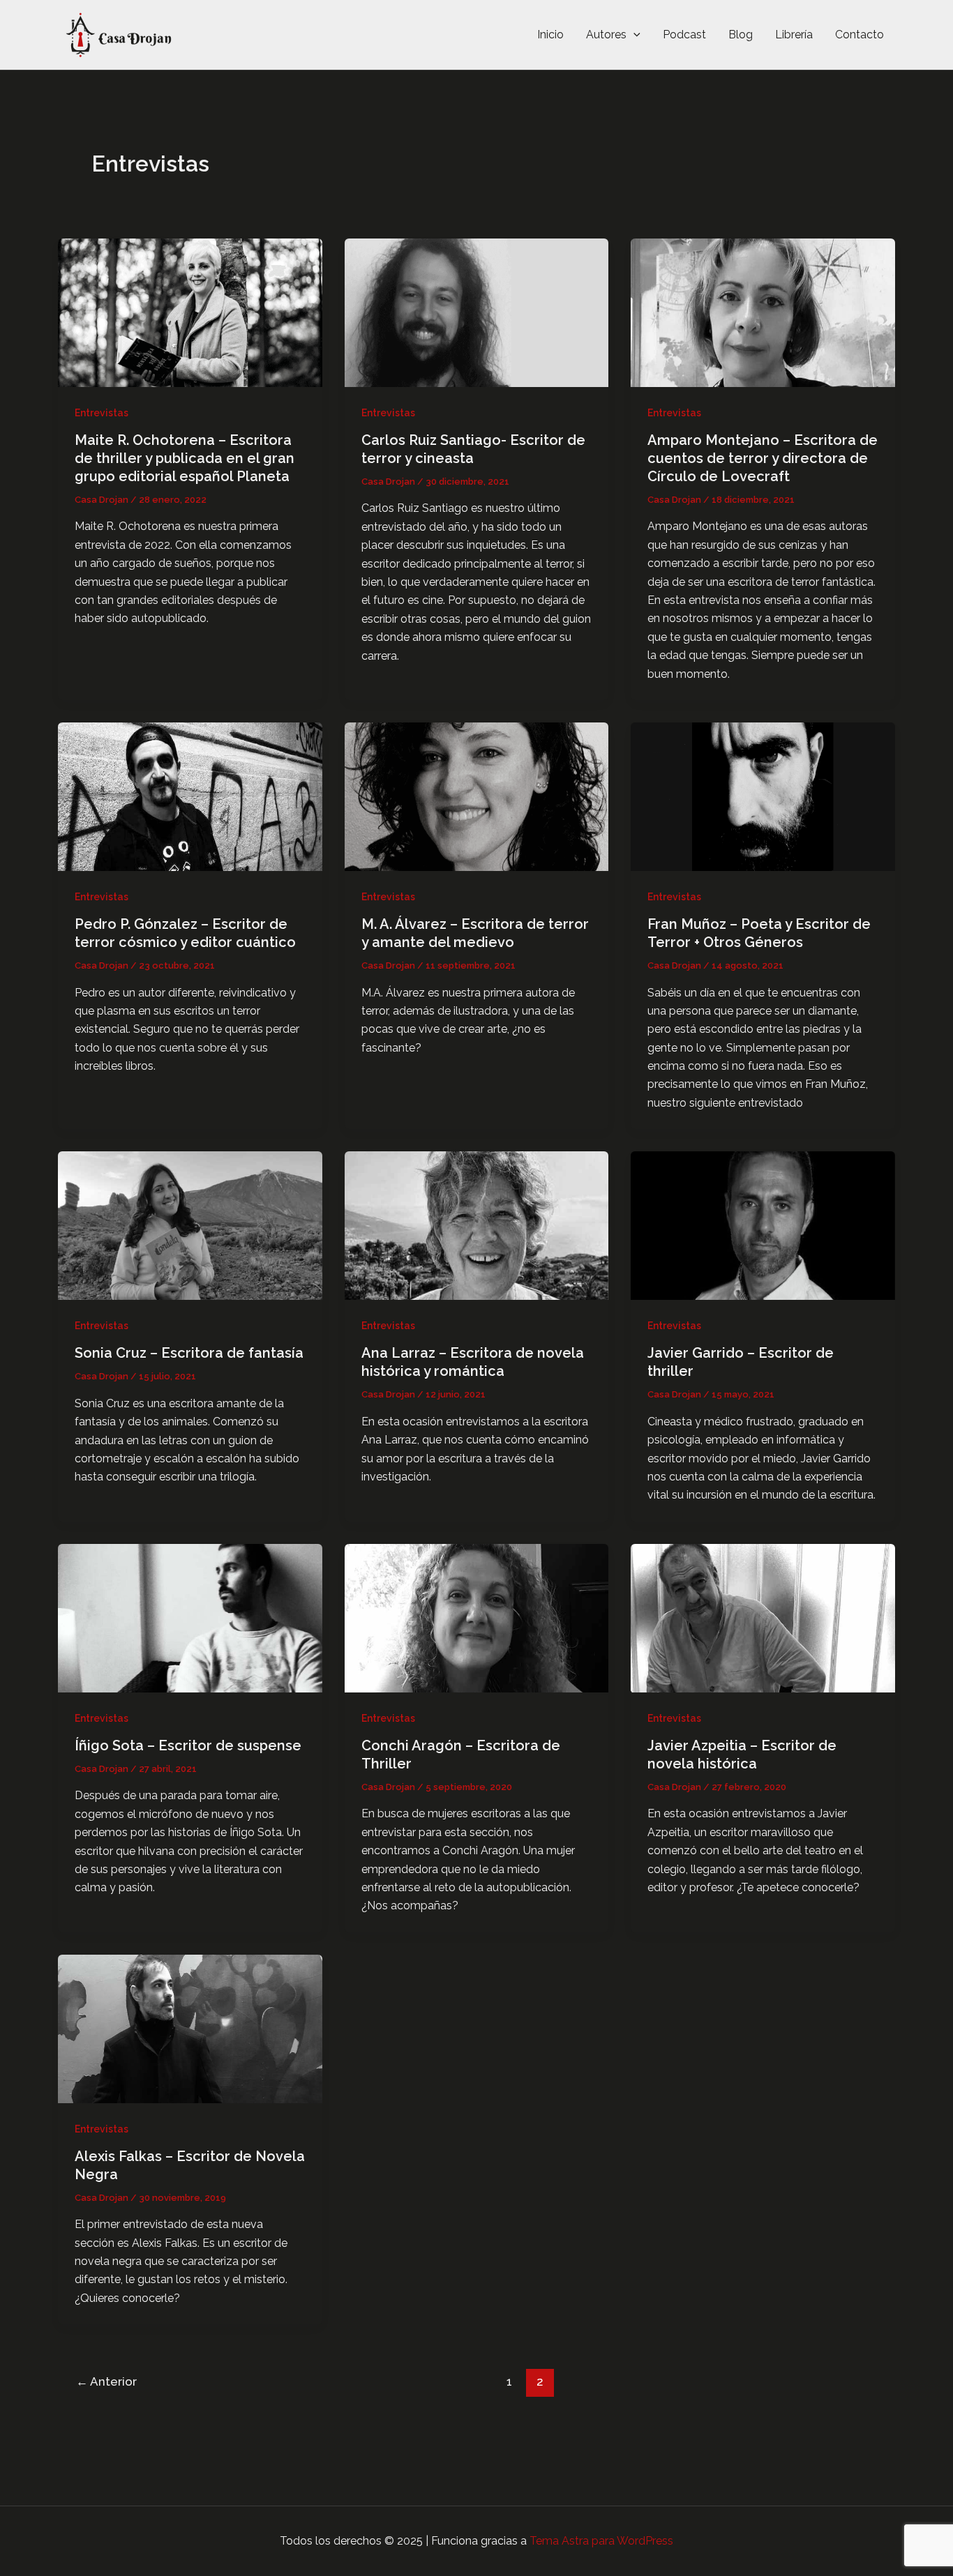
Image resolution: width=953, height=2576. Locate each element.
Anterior (106, 2381)
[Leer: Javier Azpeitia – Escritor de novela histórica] (763, 1617)
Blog (741, 35)
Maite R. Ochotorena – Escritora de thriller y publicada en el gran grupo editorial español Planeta (185, 458)
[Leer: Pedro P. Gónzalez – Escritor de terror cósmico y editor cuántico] (190, 796)
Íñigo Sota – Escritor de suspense (188, 1745)
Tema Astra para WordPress (601, 2541)
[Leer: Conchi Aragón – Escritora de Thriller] (477, 1617)
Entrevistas (102, 413)
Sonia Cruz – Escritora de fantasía (189, 1353)
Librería (794, 35)
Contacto (860, 35)
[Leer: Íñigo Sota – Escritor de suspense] (190, 1617)
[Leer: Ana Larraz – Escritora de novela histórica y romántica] (477, 1225)
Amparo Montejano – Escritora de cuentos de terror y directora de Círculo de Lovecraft (763, 458)
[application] (633, 35)
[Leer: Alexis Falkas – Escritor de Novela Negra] (190, 2028)
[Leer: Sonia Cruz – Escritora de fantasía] (190, 1225)
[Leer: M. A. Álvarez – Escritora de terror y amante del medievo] (477, 796)
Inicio (550, 35)
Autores (606, 35)
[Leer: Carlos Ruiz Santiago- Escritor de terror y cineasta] (477, 311)
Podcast (684, 35)
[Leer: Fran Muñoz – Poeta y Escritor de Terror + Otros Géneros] (763, 796)
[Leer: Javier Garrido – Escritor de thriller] (763, 1225)
